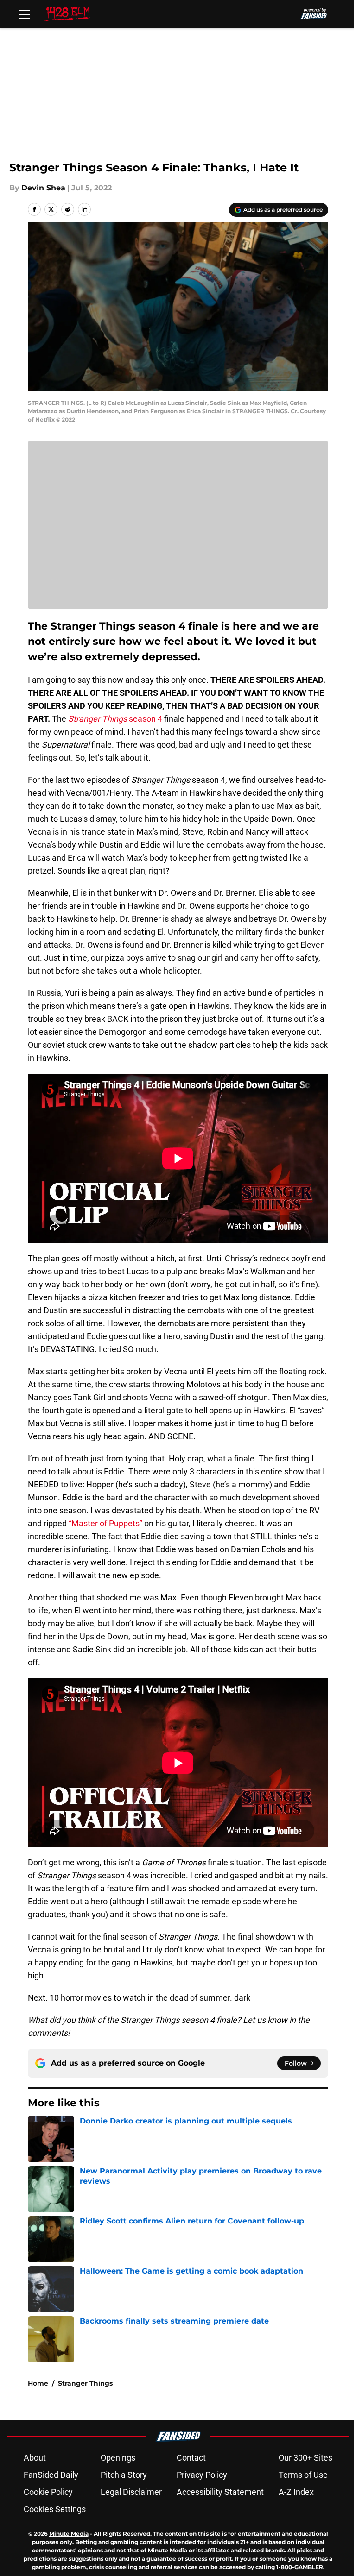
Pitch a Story (124, 2475)
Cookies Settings (55, 2509)
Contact (191, 2458)
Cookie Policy (48, 2492)
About (35, 2458)
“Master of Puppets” (105, 1523)
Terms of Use (303, 2475)
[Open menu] (24, 14)
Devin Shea (43, 188)
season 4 (115, 719)
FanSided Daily (51, 2475)
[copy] (84, 209)
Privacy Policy (202, 2475)
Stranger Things (85, 2383)
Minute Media (69, 2534)
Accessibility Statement (220, 2492)
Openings (118, 2458)
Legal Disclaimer (131, 2492)
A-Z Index (296, 2492)
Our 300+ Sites (305, 2458)
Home (38, 2383)
